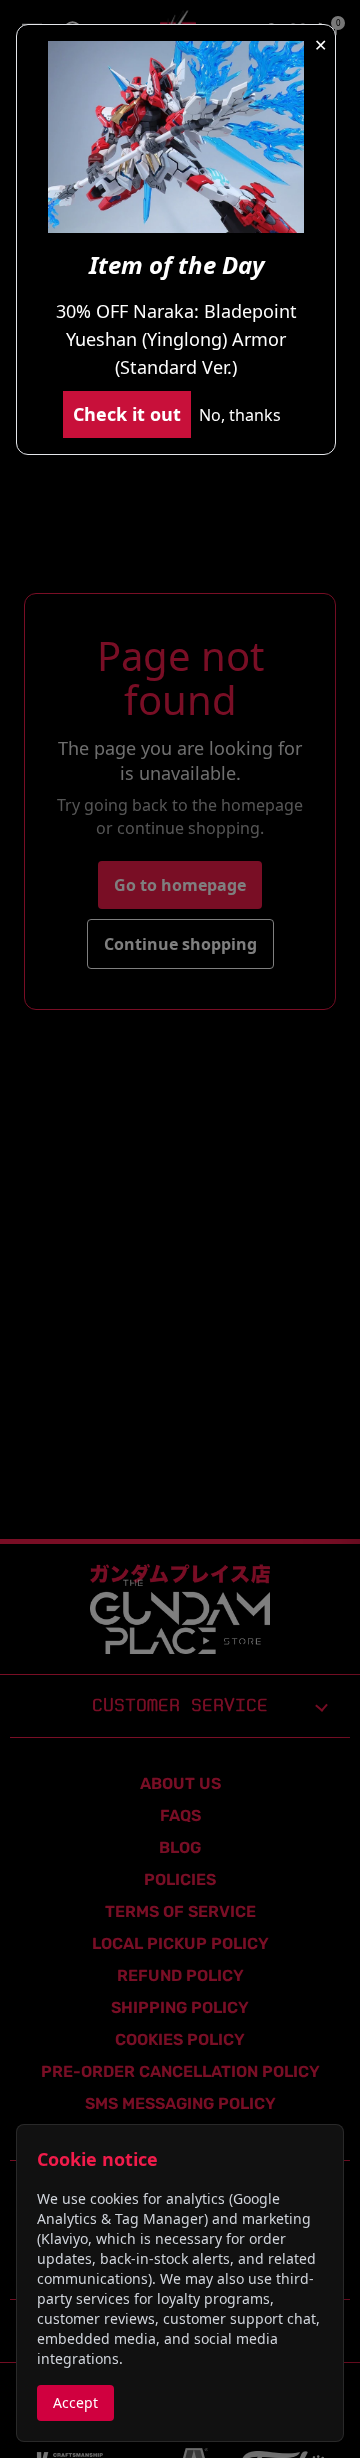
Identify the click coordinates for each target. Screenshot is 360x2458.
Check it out (127, 414)
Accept (75, 2402)
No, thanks (240, 415)
